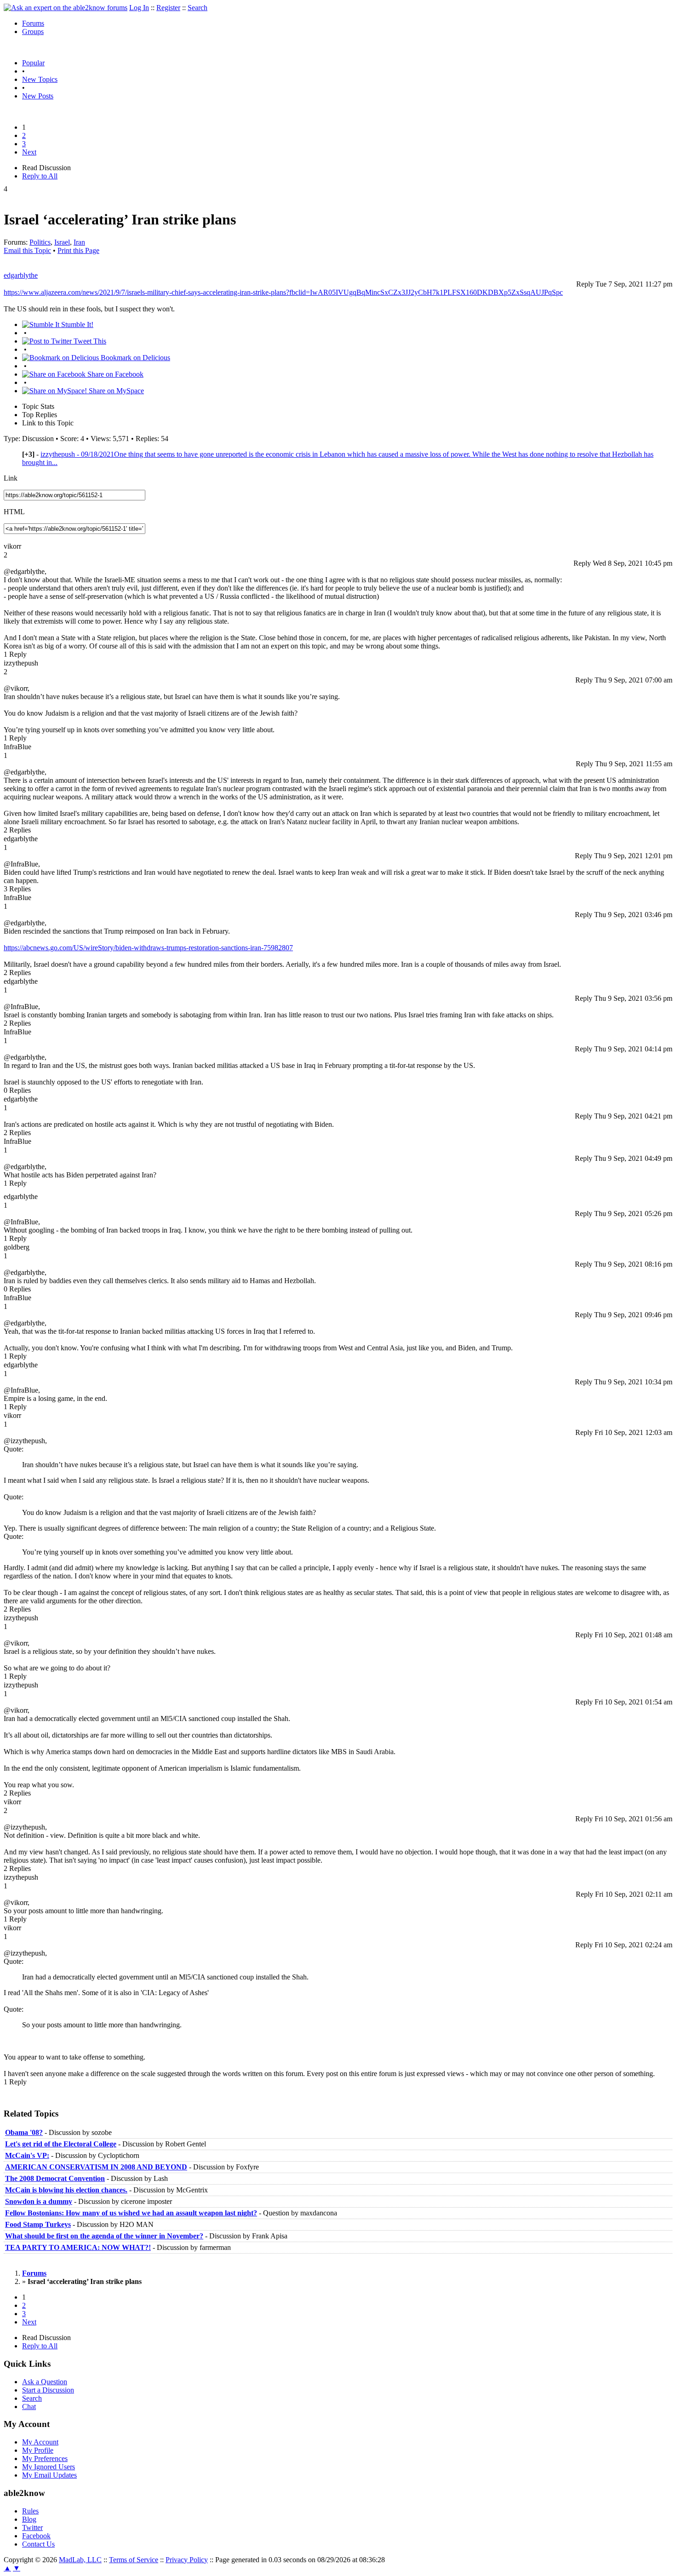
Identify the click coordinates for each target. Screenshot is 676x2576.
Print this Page (78, 250)
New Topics (40, 79)
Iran (79, 242)
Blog (29, 2519)
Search (198, 8)
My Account (40, 2442)
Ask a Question (45, 2382)
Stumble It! (76, 324)
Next (29, 152)
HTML (14, 512)
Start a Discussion (48, 2390)
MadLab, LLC (80, 2560)
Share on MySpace (115, 391)
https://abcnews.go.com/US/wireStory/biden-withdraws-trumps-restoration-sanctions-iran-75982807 (148, 948)
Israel (62, 242)
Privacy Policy (187, 2560)
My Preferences (45, 2458)
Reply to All (40, 176)
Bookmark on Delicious (135, 358)
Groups (33, 32)
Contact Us (38, 2544)
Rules (30, 2511)
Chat (29, 2407)
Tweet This (89, 341)
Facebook (36, 2536)
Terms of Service (134, 2560)
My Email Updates (49, 2475)
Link (11, 478)
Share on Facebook (115, 374)
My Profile (38, 2450)
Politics (40, 242)
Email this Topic (27, 250)
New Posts (38, 96)
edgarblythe (21, 275)
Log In (139, 8)
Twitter (32, 2527)
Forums (33, 23)
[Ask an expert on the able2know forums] (66, 8)
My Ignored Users (49, 2467)
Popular (33, 63)
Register (168, 8)
